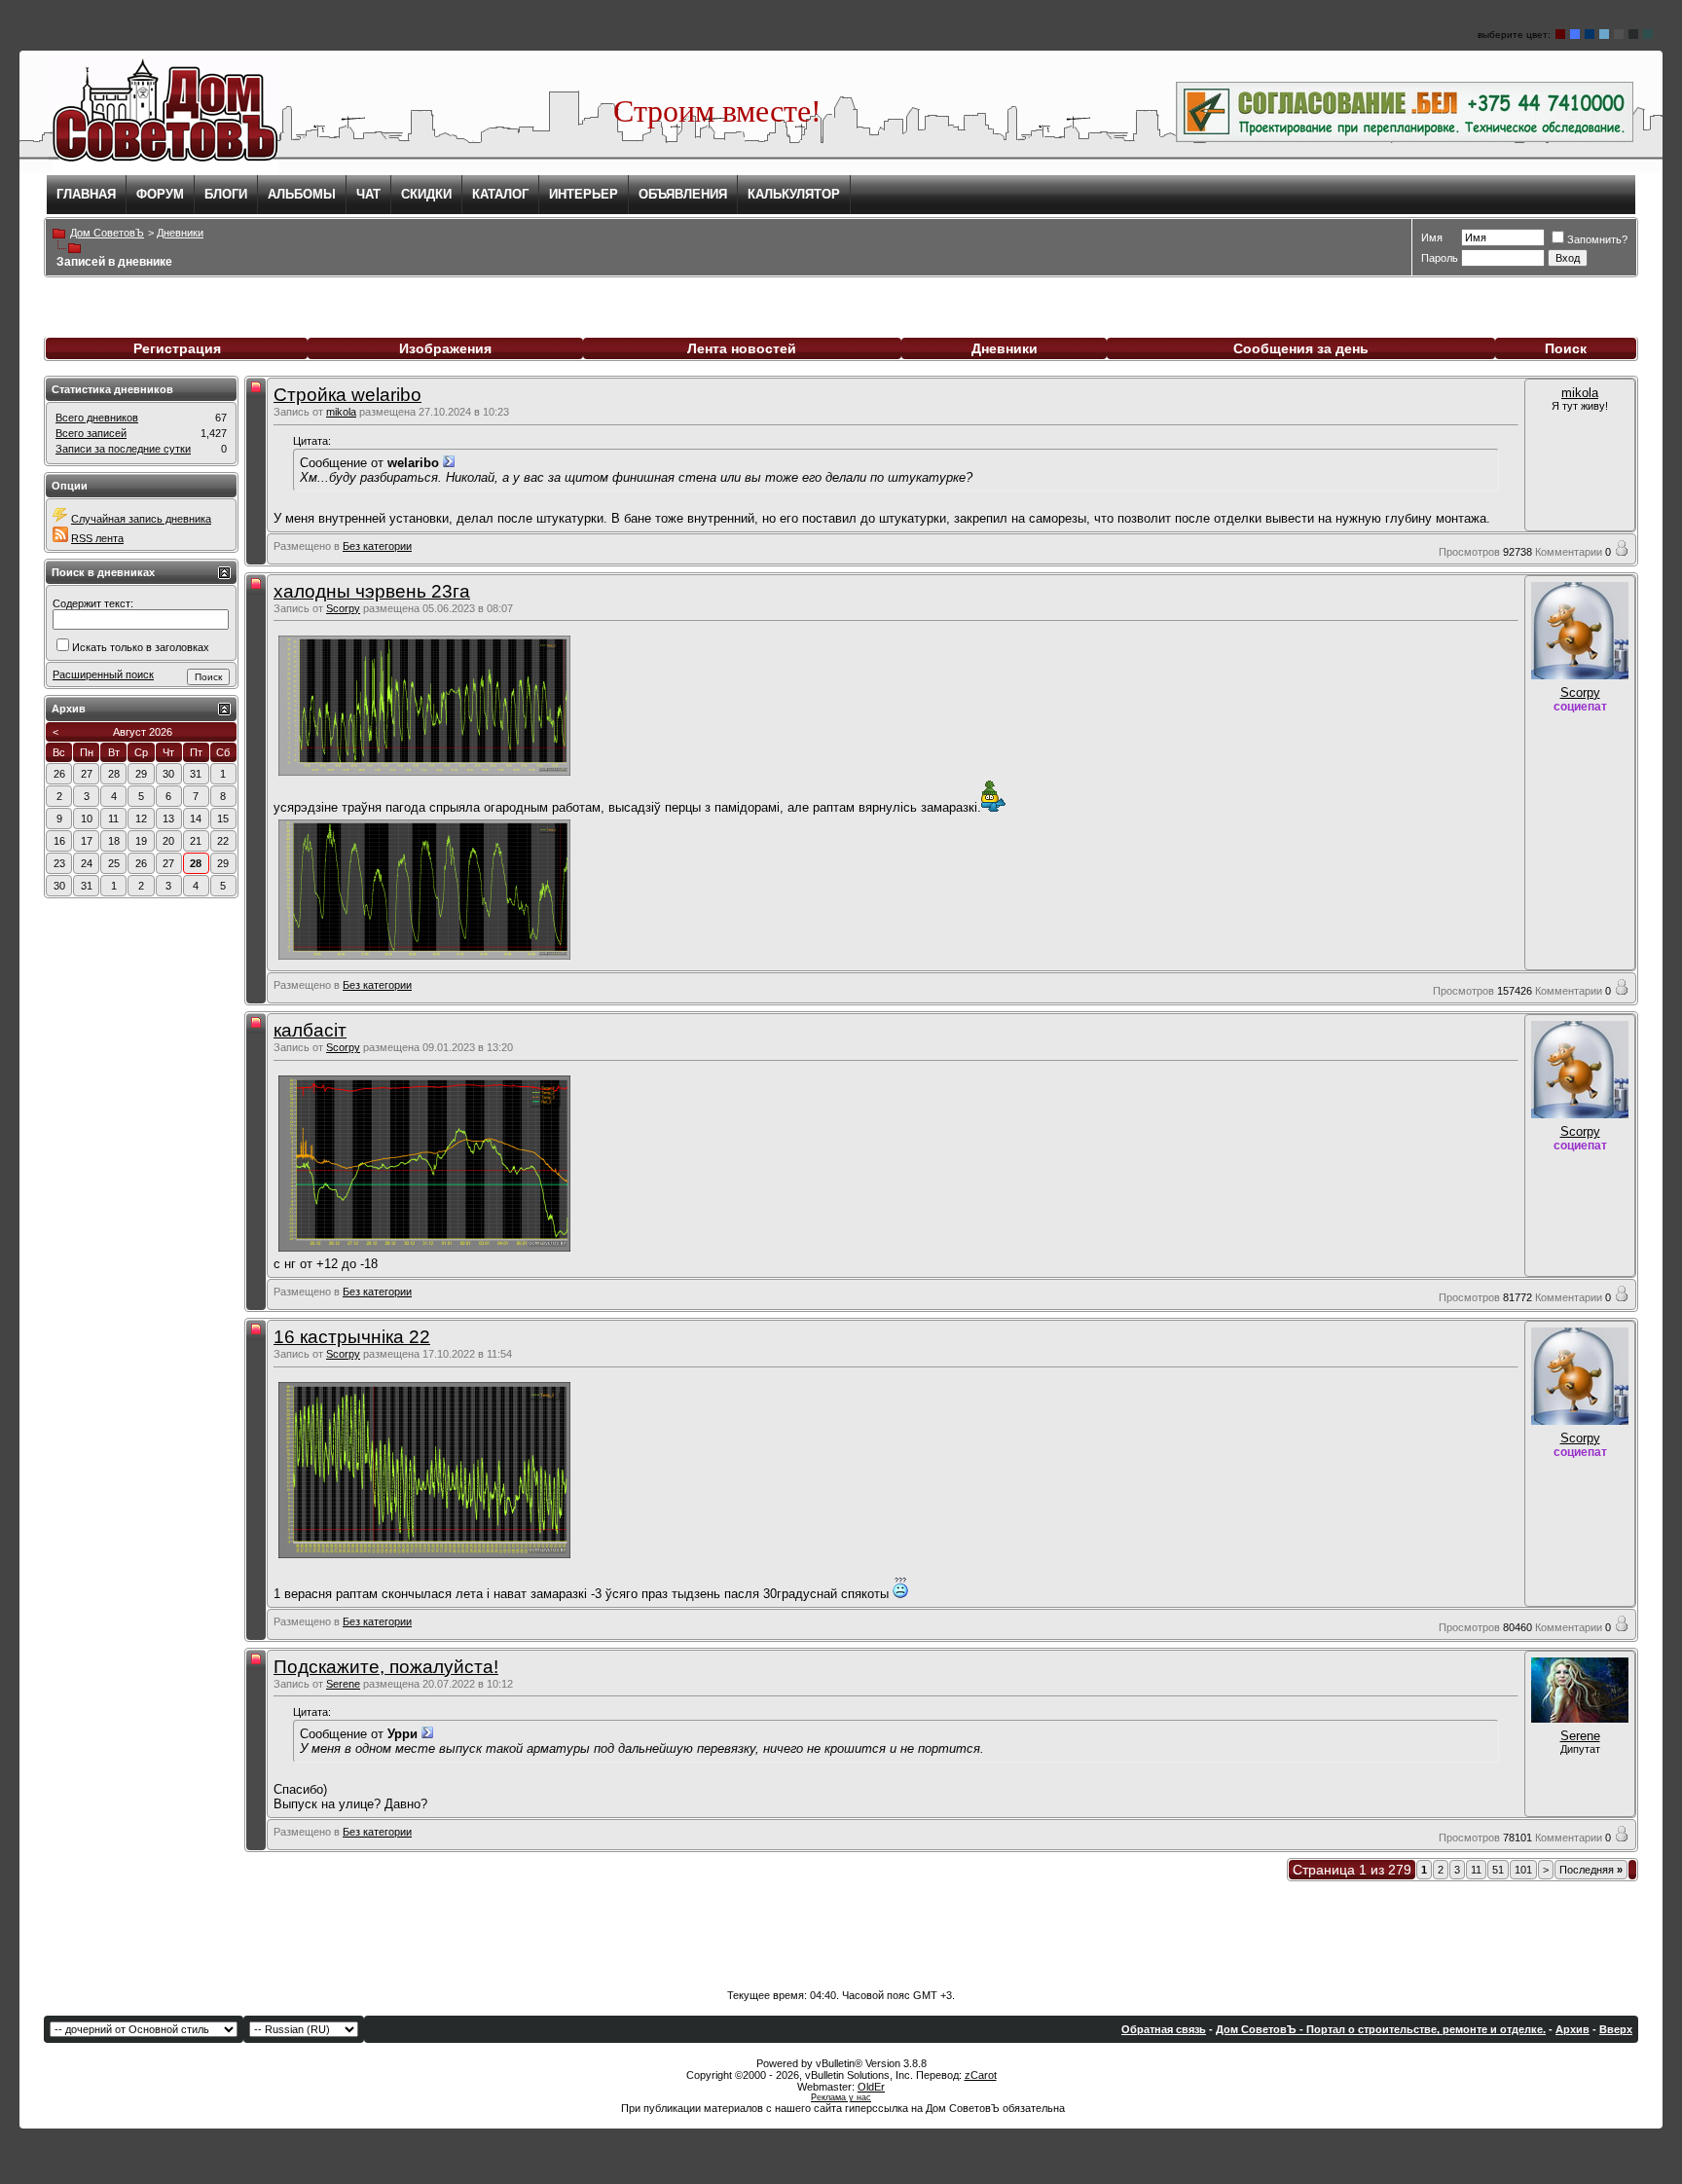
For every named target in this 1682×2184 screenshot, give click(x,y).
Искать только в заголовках (141, 647)
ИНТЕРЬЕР (584, 194)
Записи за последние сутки (123, 449)
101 (1523, 1870)
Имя (1432, 237)
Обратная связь (1164, 2029)
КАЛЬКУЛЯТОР (794, 194)
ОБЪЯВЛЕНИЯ (683, 194)
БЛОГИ (226, 194)
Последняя (1591, 1870)
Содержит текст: (93, 603)
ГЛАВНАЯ (86, 194)
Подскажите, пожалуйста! (386, 1667)
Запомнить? (1597, 239)
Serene (343, 1684)
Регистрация (177, 348)
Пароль (1440, 258)
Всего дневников (97, 418)
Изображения (445, 348)
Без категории (377, 546)
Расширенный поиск (103, 674)
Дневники (1005, 348)
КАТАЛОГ (500, 194)
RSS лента (97, 538)
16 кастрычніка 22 (352, 1337)
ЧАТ (368, 194)
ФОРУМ (160, 194)
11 (1476, 1870)
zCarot (981, 2075)
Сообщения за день (1301, 348)
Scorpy (343, 608)
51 (1498, 1870)
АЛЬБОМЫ (302, 194)
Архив (1572, 2029)
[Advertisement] (841, 1931)
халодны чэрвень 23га (372, 591)
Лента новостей (742, 348)
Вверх (1616, 2029)
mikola (341, 412)
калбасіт (310, 1030)
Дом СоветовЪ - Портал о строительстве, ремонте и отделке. (1381, 2029)
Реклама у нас (841, 2097)
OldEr (871, 2087)
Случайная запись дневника (141, 519)
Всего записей (91, 433)
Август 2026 (143, 732)
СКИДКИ (426, 194)
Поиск (1566, 348)
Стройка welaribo (347, 395)
